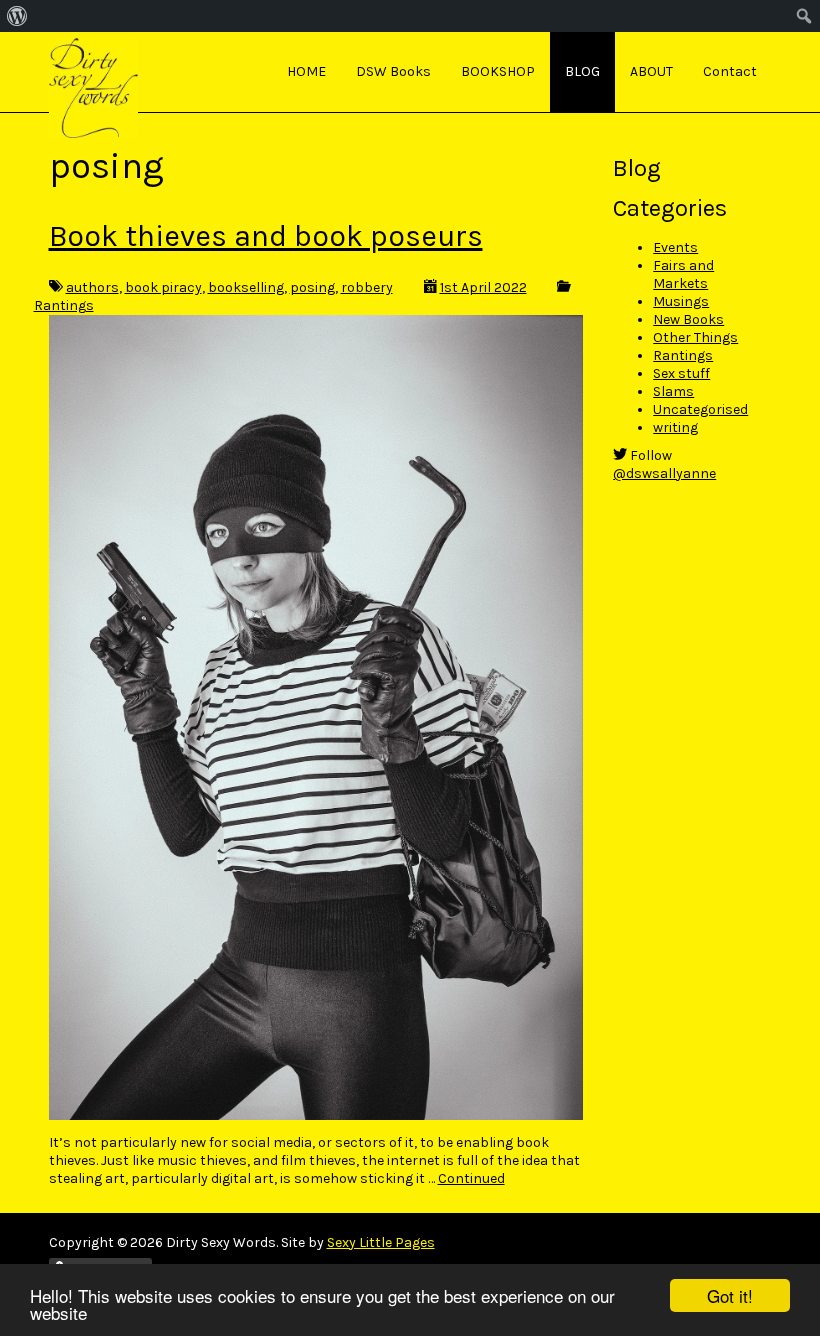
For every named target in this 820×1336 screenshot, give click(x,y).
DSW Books (393, 71)
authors (92, 287)
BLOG (582, 71)
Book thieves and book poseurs (266, 236)
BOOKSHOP (498, 71)
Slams (673, 391)
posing (312, 287)
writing (675, 427)
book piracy (163, 287)
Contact (730, 71)
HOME (306, 71)
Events (675, 247)
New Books (688, 319)
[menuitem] (17, 16)
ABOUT (651, 71)
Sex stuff (681, 373)
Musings (681, 301)
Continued (471, 1178)
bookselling (246, 287)
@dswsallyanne (664, 473)
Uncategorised (700, 409)
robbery (367, 287)
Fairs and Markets (683, 274)
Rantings (64, 305)
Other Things (695, 337)
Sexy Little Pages (381, 1242)
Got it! (730, 1295)
